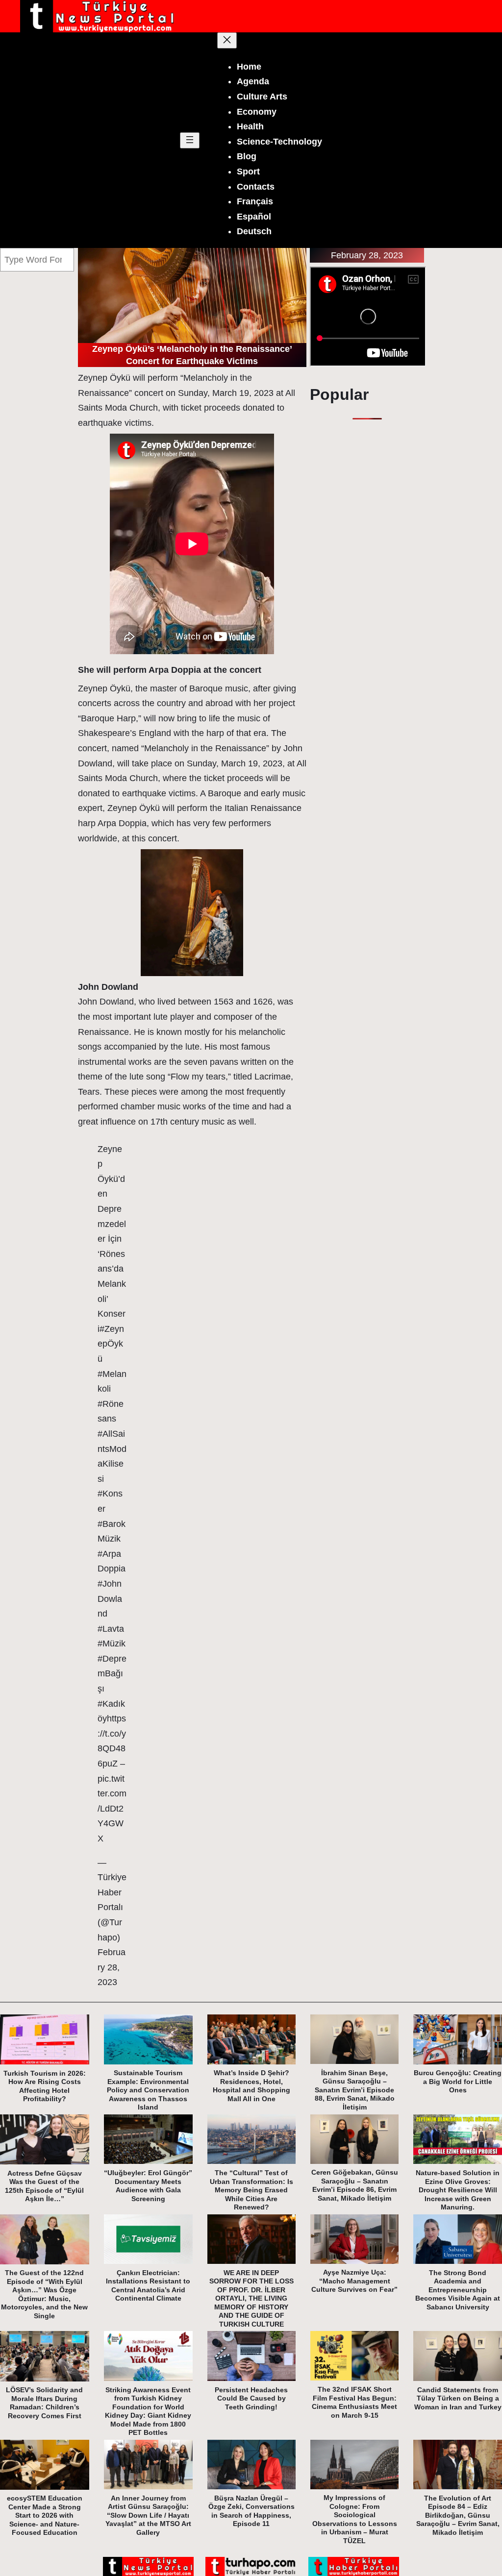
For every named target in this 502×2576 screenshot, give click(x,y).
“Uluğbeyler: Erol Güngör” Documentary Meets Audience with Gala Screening (148, 2186)
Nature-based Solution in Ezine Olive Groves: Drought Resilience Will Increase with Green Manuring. (458, 2190)
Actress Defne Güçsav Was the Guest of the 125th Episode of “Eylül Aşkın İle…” (44, 2186)
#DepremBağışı (112, 1674)
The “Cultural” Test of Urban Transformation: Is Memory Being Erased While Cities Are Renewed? (251, 2190)
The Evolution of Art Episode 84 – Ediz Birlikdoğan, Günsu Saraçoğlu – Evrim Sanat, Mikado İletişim (458, 2515)
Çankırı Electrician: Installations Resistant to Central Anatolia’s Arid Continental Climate (148, 2286)
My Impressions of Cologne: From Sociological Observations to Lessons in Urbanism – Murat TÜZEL (355, 2519)
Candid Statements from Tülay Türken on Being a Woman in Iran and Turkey (458, 2398)
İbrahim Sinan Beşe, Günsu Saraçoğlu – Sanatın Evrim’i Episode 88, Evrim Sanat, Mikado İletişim (355, 2090)
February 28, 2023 (112, 1967)
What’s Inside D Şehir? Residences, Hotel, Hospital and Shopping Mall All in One (251, 2086)
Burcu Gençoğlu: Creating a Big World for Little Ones (458, 2081)
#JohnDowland (110, 1599)
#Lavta (111, 1629)
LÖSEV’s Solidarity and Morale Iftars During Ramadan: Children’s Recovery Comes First (44, 2403)
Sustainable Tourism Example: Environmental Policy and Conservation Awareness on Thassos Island (148, 2090)
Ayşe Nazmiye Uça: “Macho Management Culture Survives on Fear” (354, 2281)
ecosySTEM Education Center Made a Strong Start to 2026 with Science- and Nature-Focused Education (45, 2515)
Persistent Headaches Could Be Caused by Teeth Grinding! (251, 2398)
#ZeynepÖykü (111, 1344)
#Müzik (112, 1644)
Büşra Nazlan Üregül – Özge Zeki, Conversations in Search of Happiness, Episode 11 (251, 2511)
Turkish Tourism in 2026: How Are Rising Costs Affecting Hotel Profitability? (45, 2086)
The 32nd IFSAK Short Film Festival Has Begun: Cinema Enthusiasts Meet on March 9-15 (354, 2402)
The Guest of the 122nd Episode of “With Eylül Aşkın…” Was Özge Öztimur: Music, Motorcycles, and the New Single (44, 2294)
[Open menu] (190, 140)
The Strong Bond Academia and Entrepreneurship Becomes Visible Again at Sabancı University (458, 2290)
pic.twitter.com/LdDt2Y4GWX (112, 1809)
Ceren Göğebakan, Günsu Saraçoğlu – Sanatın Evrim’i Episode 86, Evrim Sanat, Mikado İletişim (355, 2185)
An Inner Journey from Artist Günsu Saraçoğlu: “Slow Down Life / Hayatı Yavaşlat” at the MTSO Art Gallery (148, 2515)
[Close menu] (227, 40)
